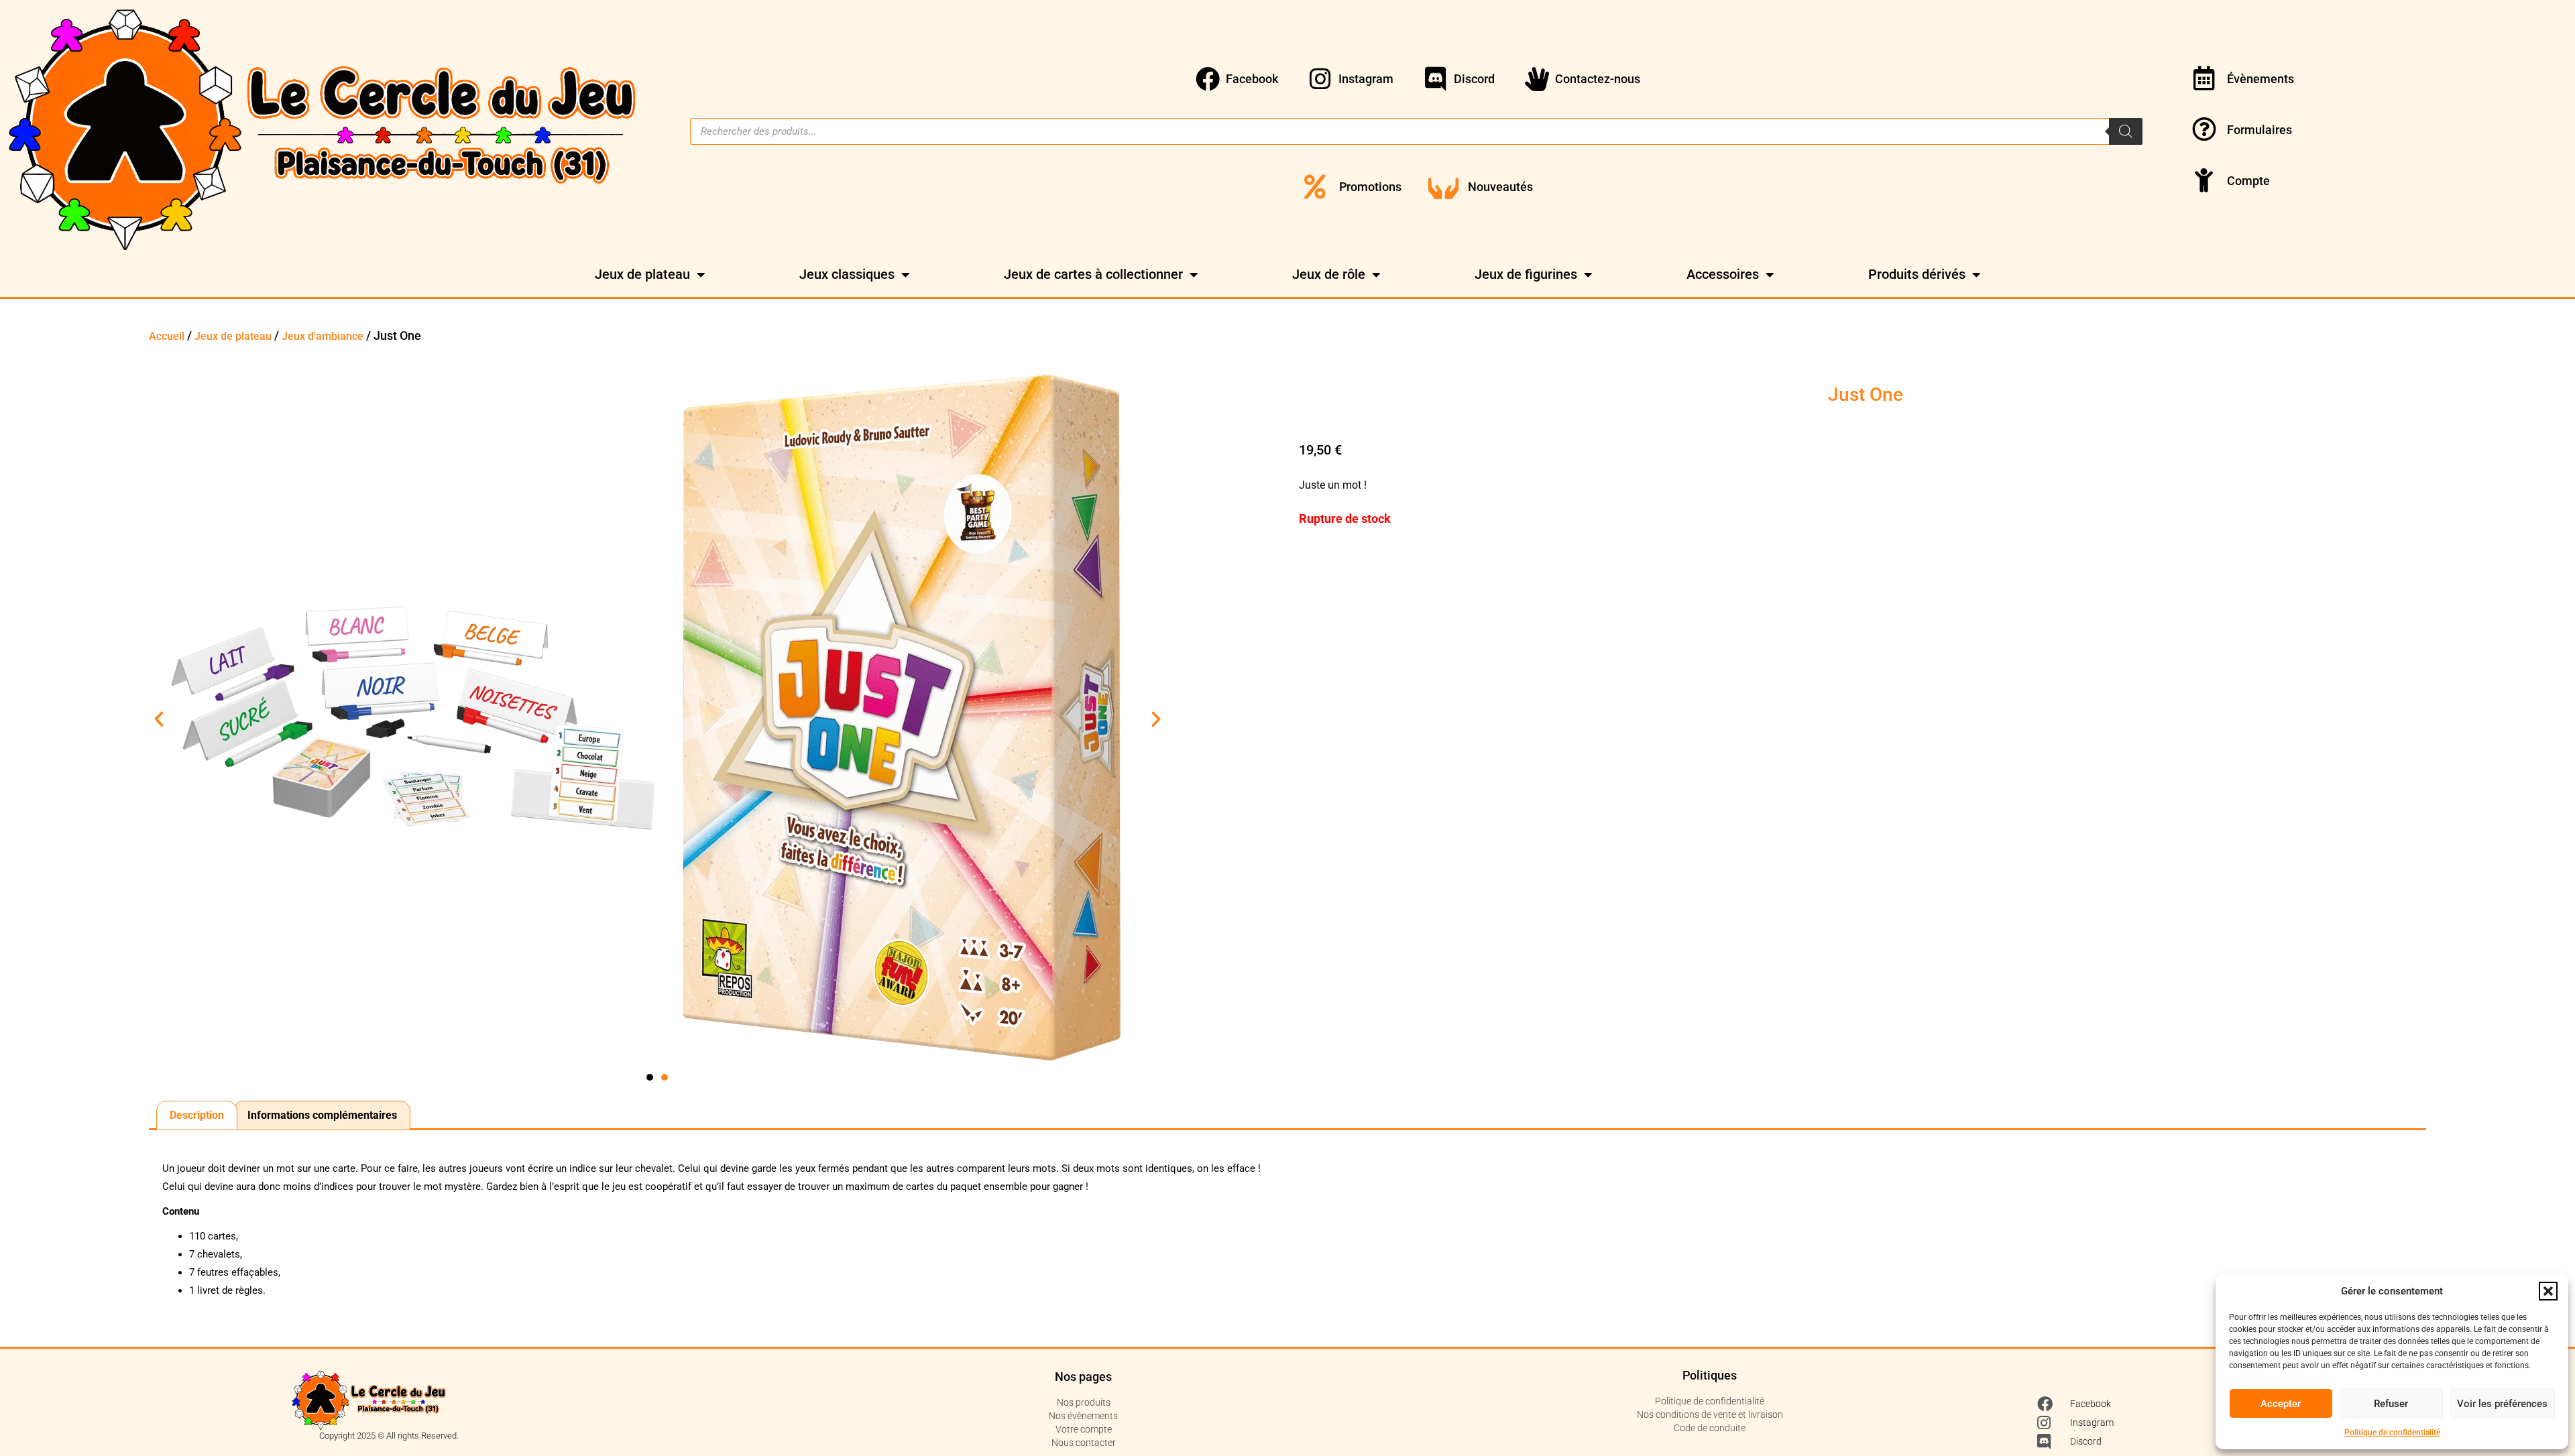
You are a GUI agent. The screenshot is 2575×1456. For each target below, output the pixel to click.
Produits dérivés (1917, 274)
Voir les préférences (2502, 1404)
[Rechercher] (2126, 131)
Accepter (2281, 1404)
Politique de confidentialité (2392, 1433)
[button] (2548, 1291)
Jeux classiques (847, 274)
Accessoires (1723, 274)
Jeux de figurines (1526, 274)
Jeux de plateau (642, 274)
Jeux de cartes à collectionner (1093, 274)
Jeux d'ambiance (323, 336)
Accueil (167, 336)
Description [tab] (197, 1115)
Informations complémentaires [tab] (322, 1115)
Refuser (2391, 1404)
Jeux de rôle (1329, 274)
